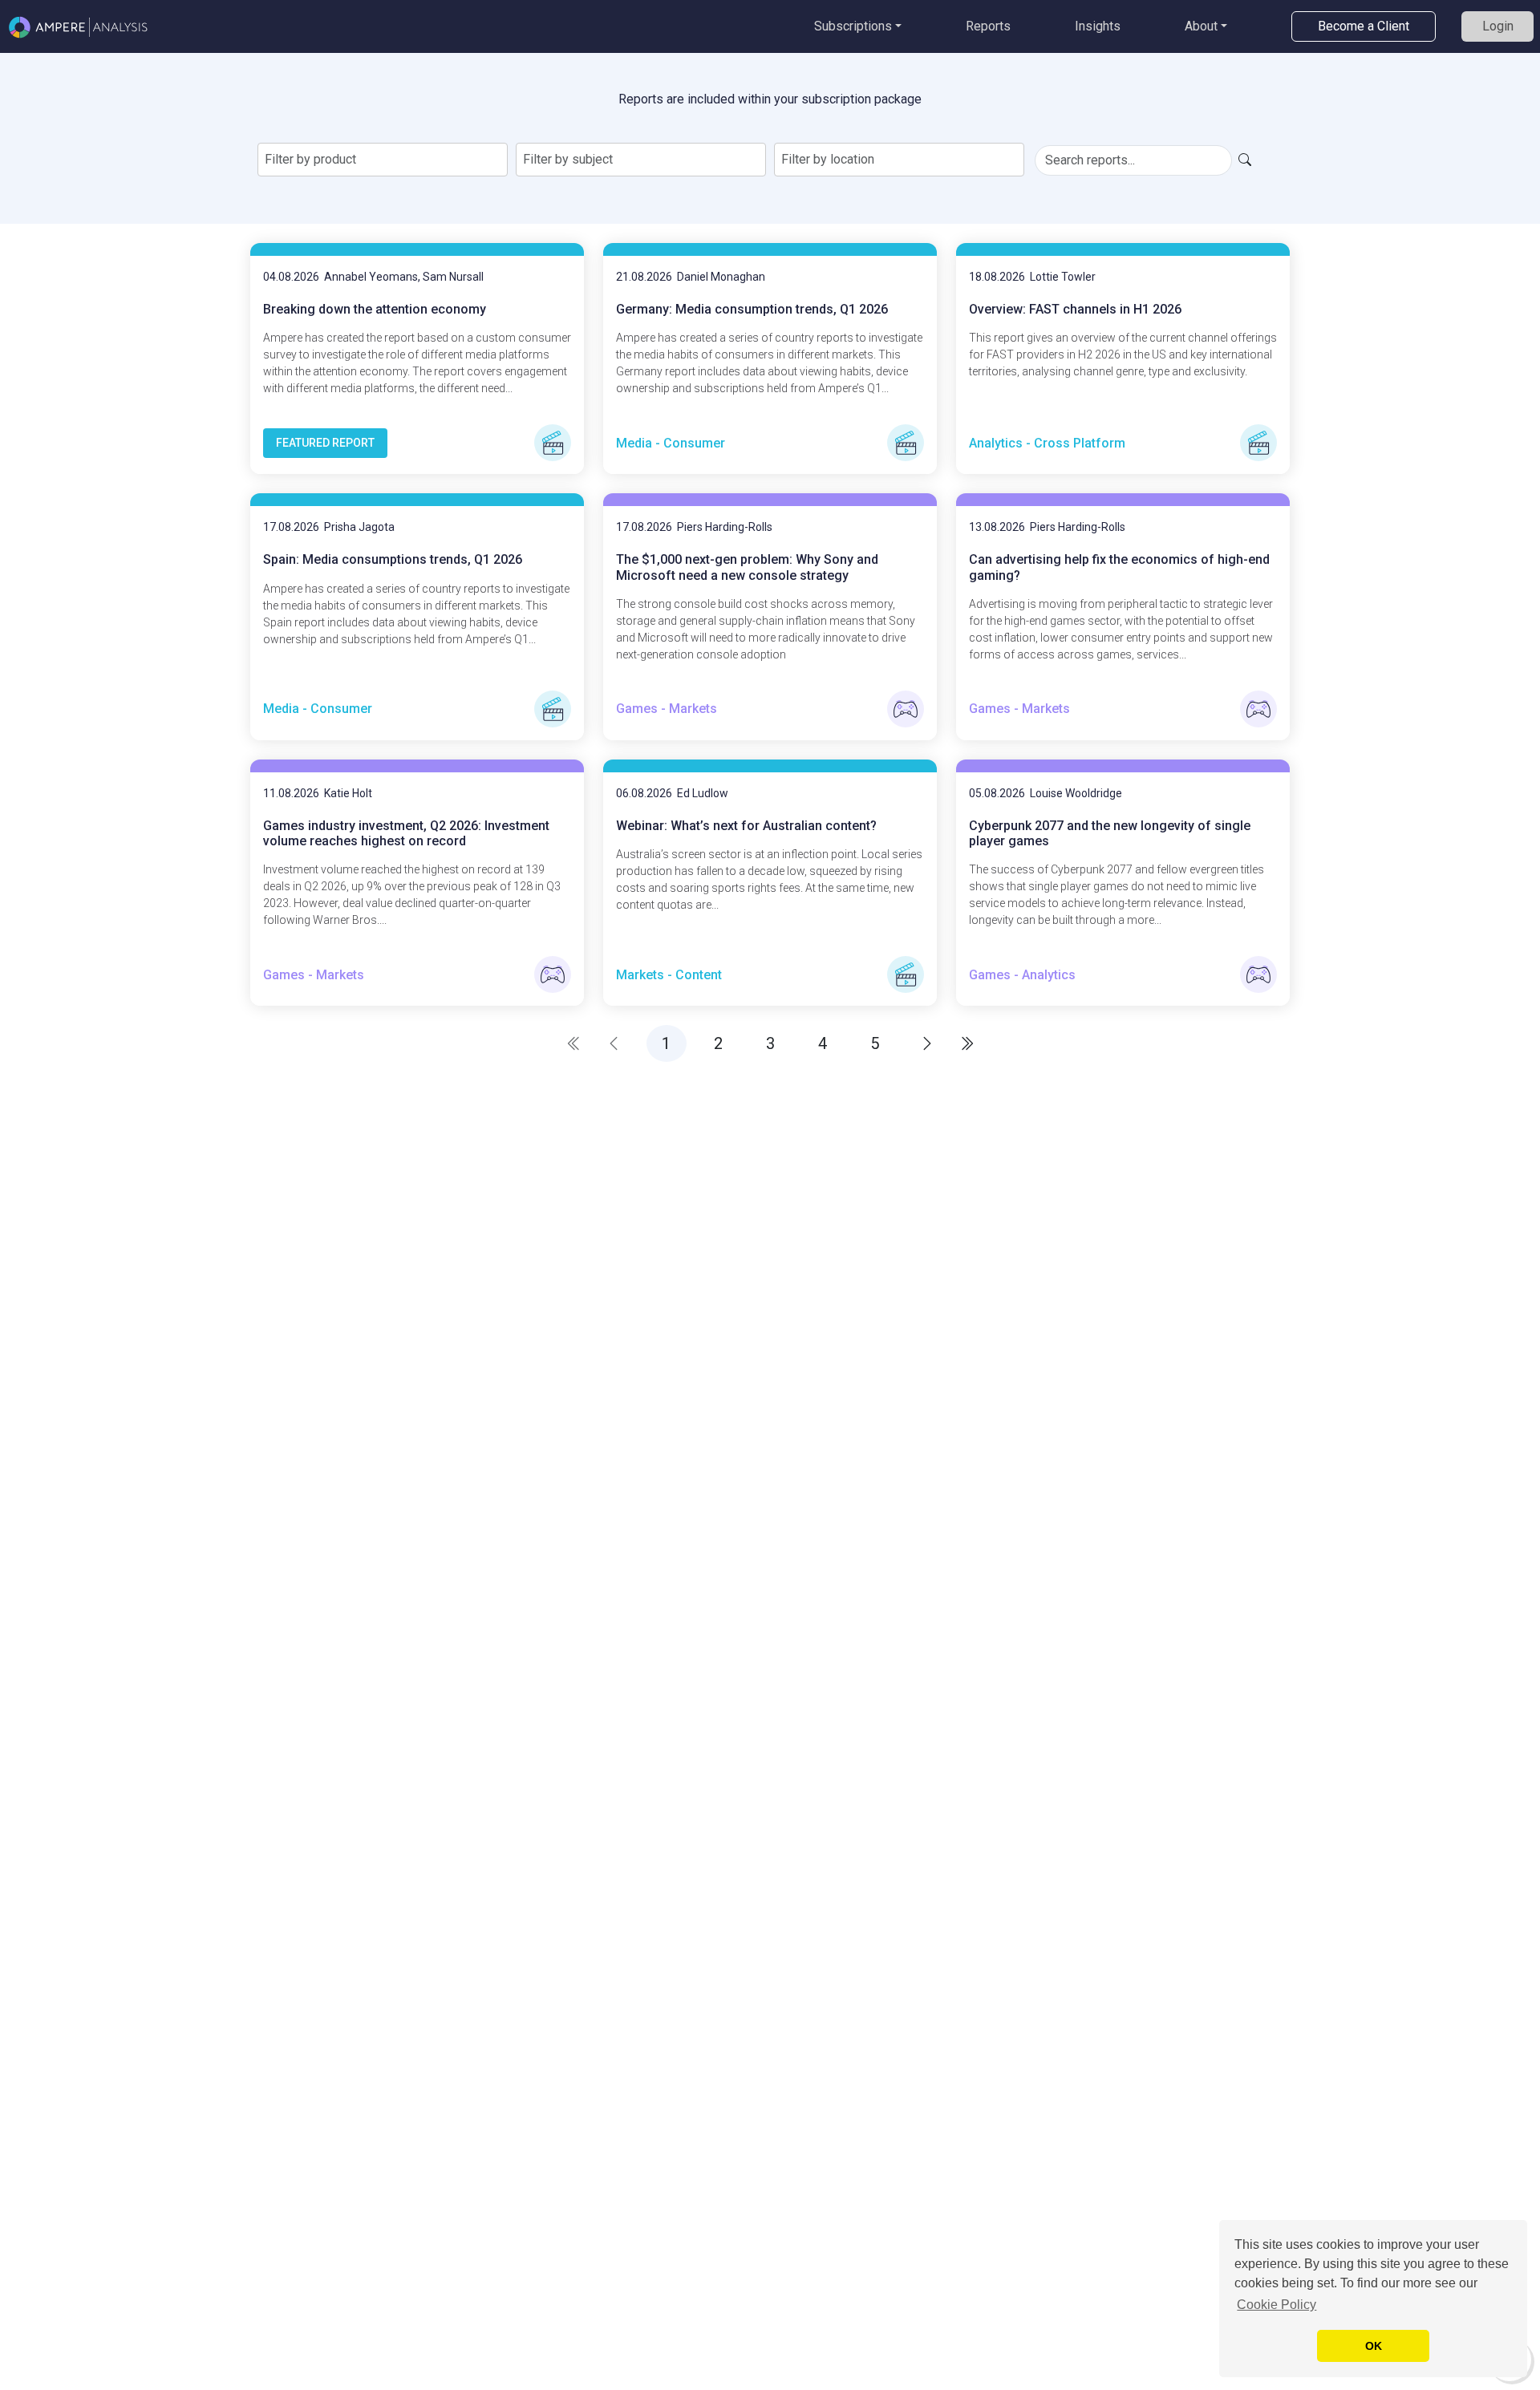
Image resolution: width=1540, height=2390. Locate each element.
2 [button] (718, 1043)
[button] (927, 1043)
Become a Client (1364, 26)
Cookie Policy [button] (1277, 2305)
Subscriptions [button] (853, 26)
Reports (988, 26)
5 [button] (875, 1043)
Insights (1098, 26)
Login (1498, 26)
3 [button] (770, 1043)
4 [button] (823, 1043)
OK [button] (1374, 2346)
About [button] (1201, 26)
